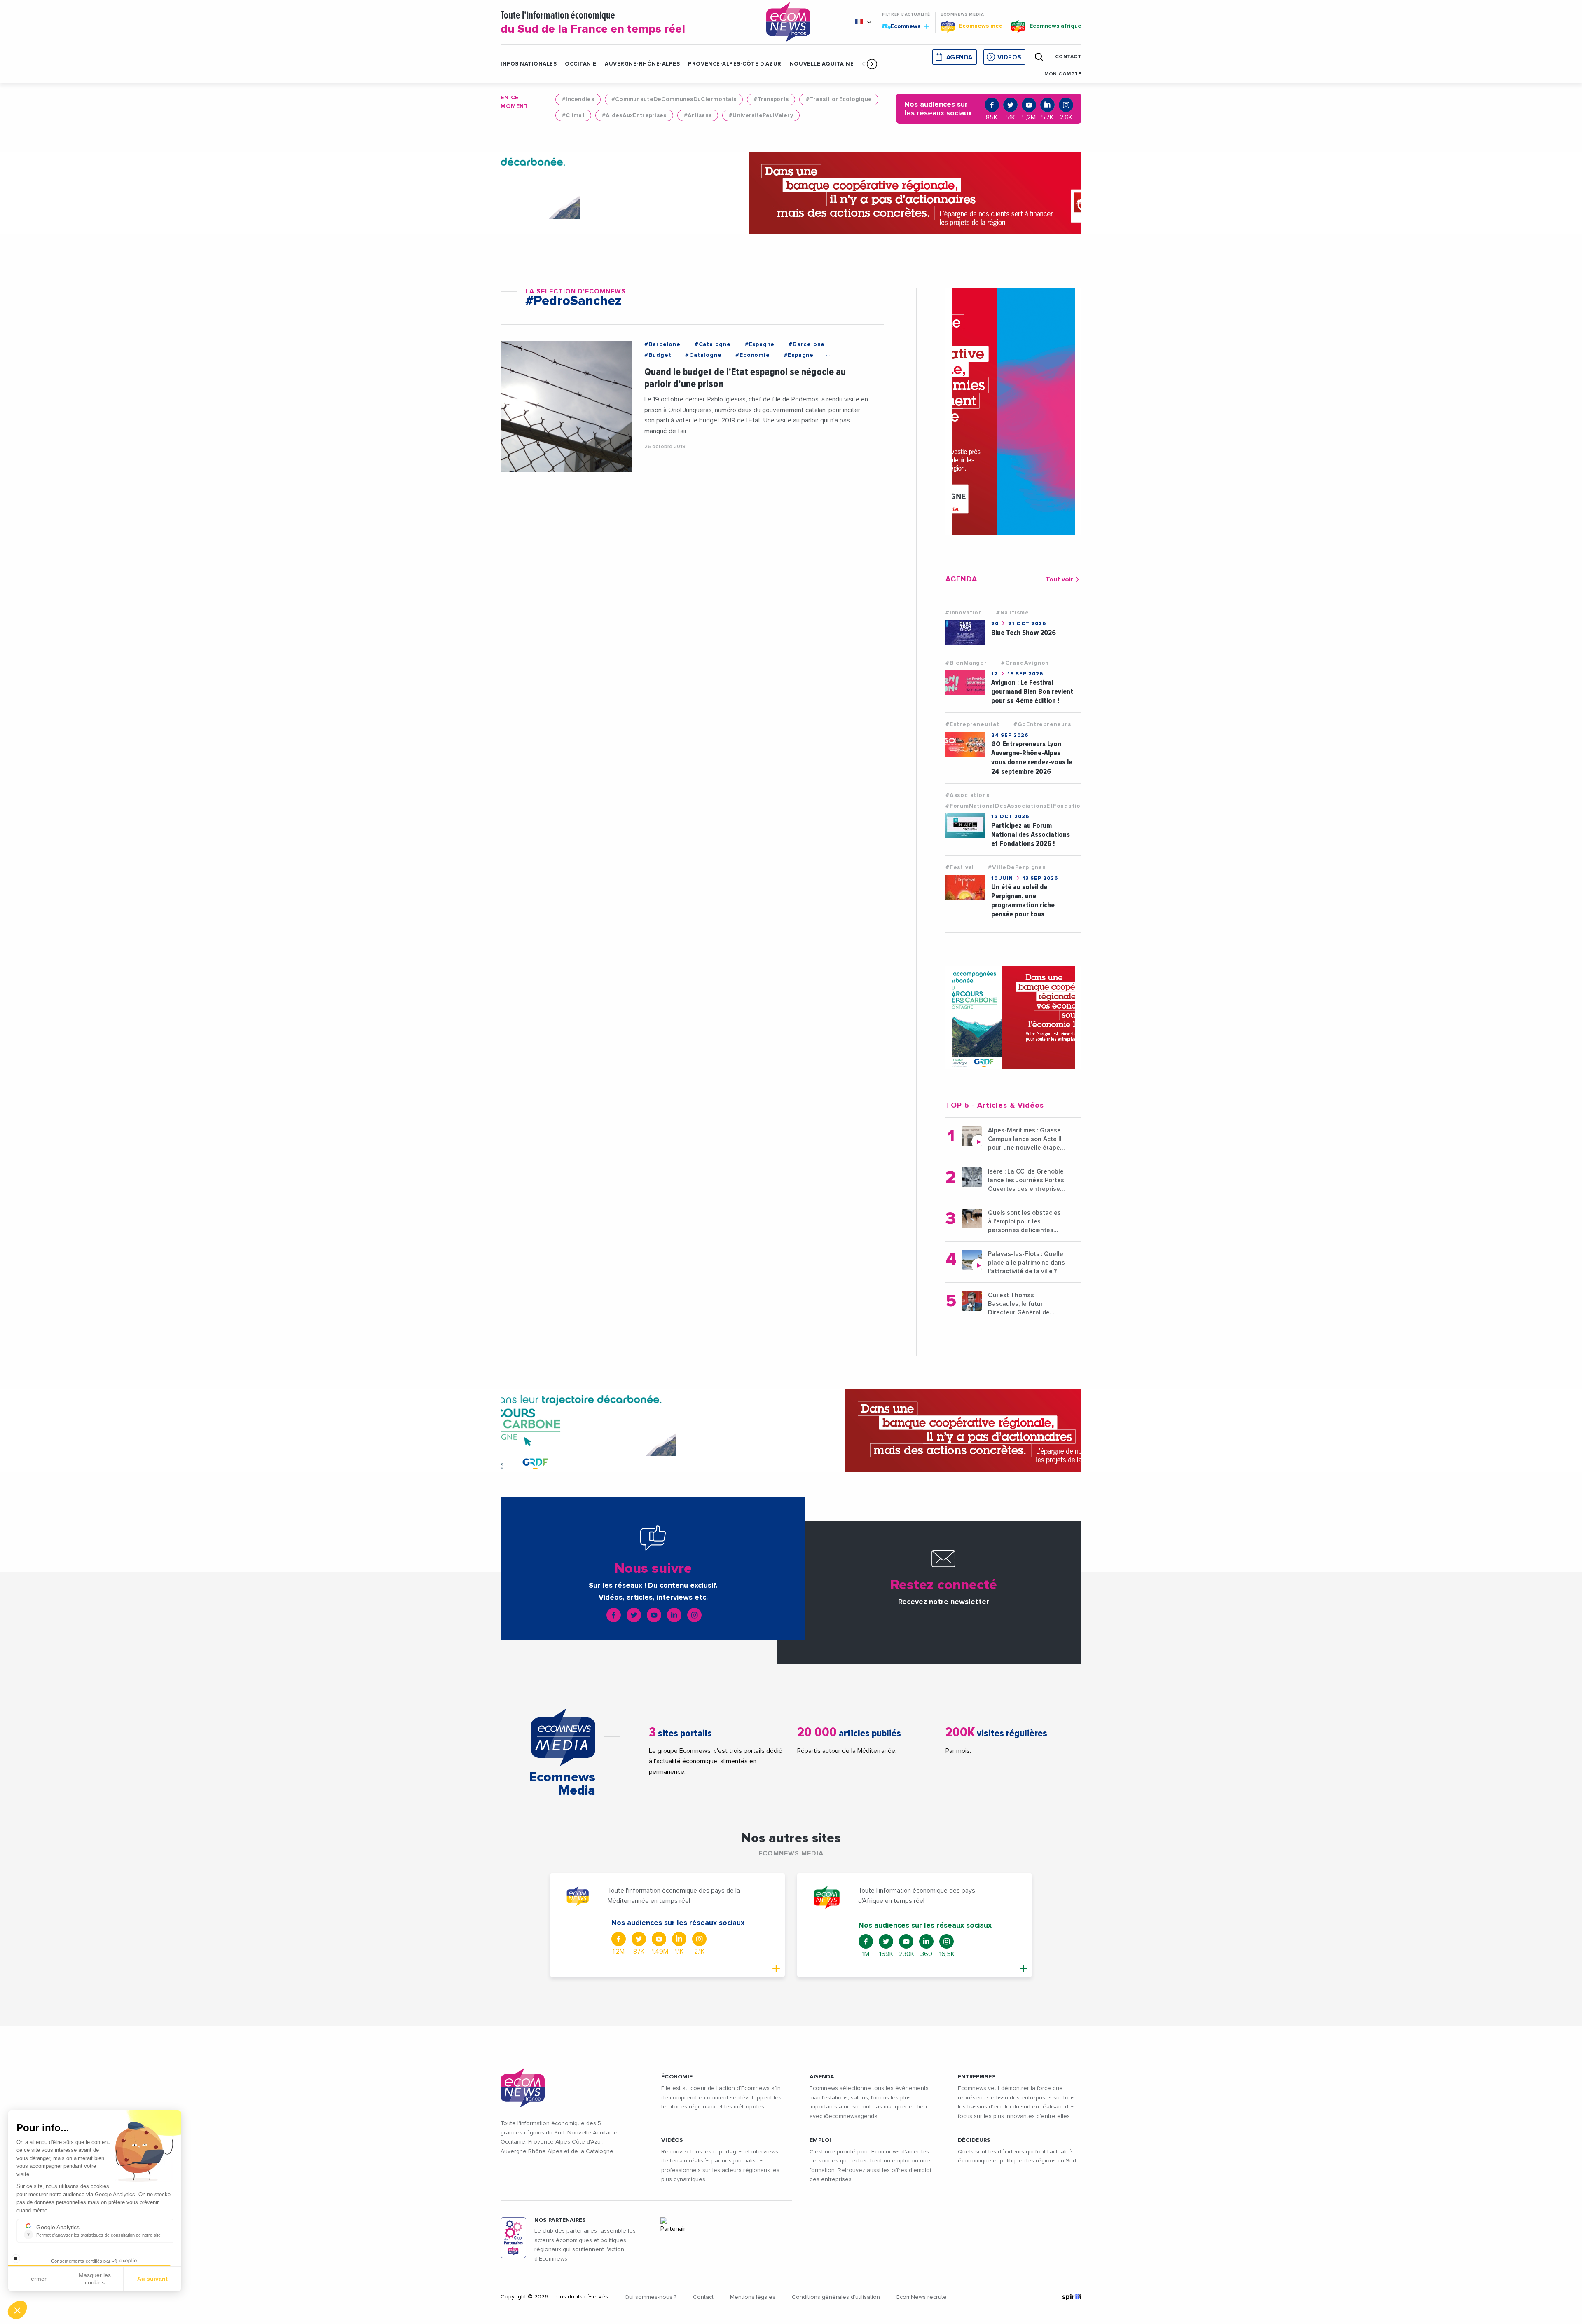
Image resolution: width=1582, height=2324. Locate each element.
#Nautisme (1013, 613)
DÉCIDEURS (974, 2140)
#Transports (771, 99)
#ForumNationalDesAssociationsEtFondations (1017, 806)
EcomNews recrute (922, 2297)
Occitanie (581, 64)
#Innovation (964, 613)
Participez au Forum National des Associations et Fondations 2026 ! (1031, 835)
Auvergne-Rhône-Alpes (642, 64)
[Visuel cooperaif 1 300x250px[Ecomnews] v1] (1013, 1017)
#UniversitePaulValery (761, 115)
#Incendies (578, 99)
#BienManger (966, 663)
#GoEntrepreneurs (1042, 724)
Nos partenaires (560, 2220)
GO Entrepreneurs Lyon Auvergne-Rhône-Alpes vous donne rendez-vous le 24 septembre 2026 (1032, 758)
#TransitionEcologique (839, 99)
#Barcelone (662, 344)
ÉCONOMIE (677, 2077)
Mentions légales (753, 2297)
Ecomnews (902, 26)
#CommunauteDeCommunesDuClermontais (674, 99)
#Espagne (760, 344)
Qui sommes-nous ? (651, 2297)
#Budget (658, 355)
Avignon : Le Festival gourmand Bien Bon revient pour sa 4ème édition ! (1032, 692)
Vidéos (1009, 57)
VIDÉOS (672, 2140)
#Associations (967, 795)
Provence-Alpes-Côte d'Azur (735, 64)
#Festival (960, 867)
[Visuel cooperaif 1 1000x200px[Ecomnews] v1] (791, 193)
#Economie (752, 355)
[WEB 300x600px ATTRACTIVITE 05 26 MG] (1013, 412)
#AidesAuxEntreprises (634, 115)
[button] (872, 64)
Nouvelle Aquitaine (822, 64)
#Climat (573, 115)
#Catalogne (713, 344)
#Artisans (698, 115)
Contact (703, 2297)
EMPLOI (820, 2140)
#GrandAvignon (1025, 663)
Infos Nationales (529, 64)
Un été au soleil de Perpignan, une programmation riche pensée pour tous (1023, 901)
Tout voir (1059, 579)
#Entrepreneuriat (972, 724)
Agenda (959, 57)
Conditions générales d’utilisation (836, 2297)
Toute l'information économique (593, 23)
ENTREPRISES (977, 2077)
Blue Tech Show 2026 (1024, 633)
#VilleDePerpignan (1017, 867)
